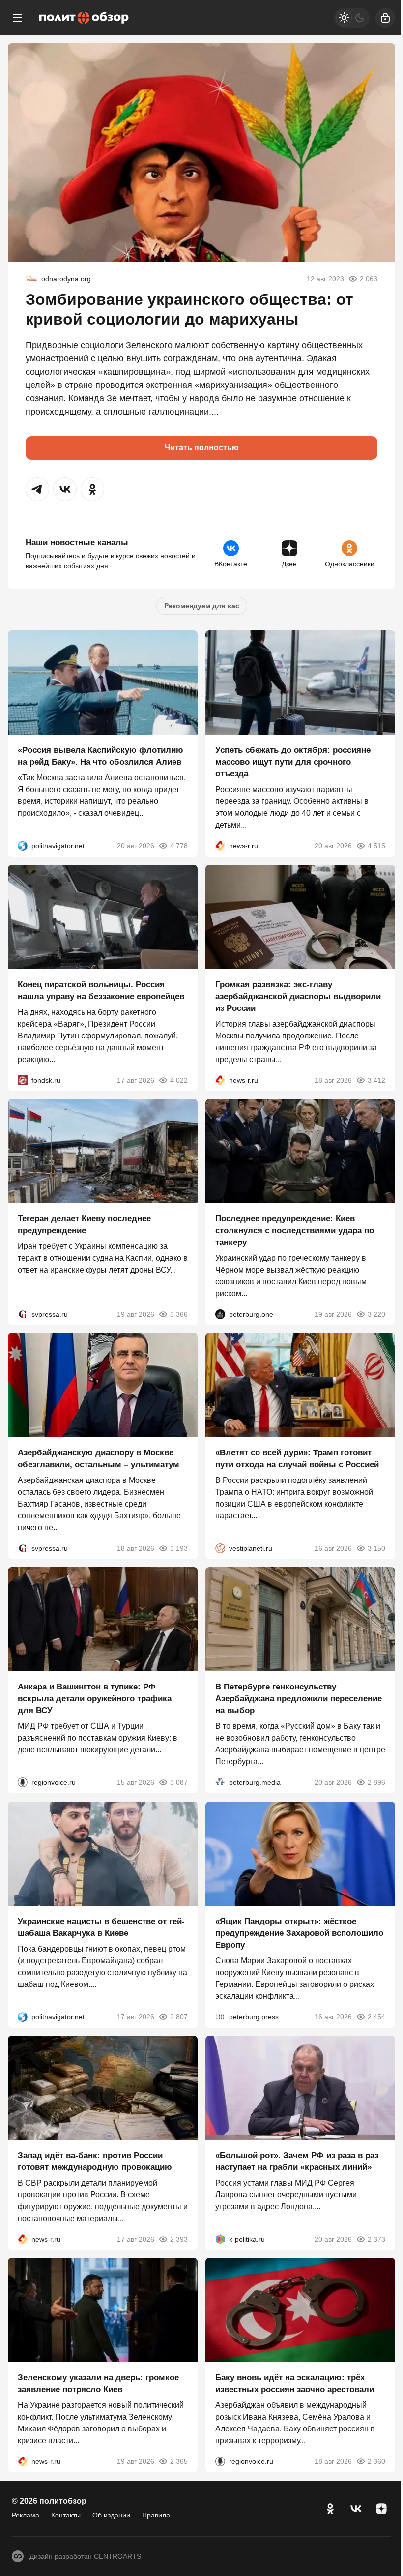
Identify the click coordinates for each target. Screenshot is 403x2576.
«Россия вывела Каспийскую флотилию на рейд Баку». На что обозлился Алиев (101, 756)
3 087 (179, 1783)
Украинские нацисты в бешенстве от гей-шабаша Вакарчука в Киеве (101, 1927)
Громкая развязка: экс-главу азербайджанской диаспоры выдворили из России (298, 996)
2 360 (376, 2462)
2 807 (179, 2017)
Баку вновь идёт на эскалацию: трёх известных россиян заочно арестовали (295, 2384)
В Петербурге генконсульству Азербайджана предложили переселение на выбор (299, 1699)
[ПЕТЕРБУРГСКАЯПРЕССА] (220, 2017)
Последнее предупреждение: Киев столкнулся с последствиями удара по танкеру (295, 1230)
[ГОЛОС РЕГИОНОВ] (23, 1783)
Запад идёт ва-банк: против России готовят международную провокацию (95, 2161)
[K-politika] (220, 2239)
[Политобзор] (84, 18)
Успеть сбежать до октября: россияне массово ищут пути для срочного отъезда (293, 762)
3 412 (376, 1080)
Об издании (111, 2515)
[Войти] (385, 18)
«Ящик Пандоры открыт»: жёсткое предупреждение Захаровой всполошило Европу (299, 1933)
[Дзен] (381, 2509)
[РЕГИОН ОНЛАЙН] (220, 846)
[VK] (356, 2509)
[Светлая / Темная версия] (352, 18)
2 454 (376, 2017)
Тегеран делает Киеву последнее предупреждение (84, 1225)
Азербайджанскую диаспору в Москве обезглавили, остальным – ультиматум (99, 1459)
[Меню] (18, 18)
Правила (156, 2515)
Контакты (66, 2515)
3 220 (376, 1314)
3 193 (179, 1548)
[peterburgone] (220, 1314)
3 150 (376, 1548)
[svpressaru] (23, 1314)
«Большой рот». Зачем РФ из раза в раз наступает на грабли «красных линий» (297, 2161)
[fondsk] (23, 1080)
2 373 (376, 2239)
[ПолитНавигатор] (23, 846)
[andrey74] (31, 279)
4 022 (179, 1080)
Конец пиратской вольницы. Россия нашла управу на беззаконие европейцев (101, 991)
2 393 (179, 2239)
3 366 (179, 1314)
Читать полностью (202, 448)
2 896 (376, 1783)
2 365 (179, 2462)
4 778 (179, 846)
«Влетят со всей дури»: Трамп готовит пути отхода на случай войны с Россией (297, 1459)
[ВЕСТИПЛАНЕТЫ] (220, 1548)
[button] (37, 489)
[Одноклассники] (330, 2509)
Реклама (26, 2515)
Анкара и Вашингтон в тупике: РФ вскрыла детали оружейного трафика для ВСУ (95, 1699)
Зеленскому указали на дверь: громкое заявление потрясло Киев (98, 2384)
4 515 (376, 846)
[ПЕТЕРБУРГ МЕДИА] (220, 1783)
